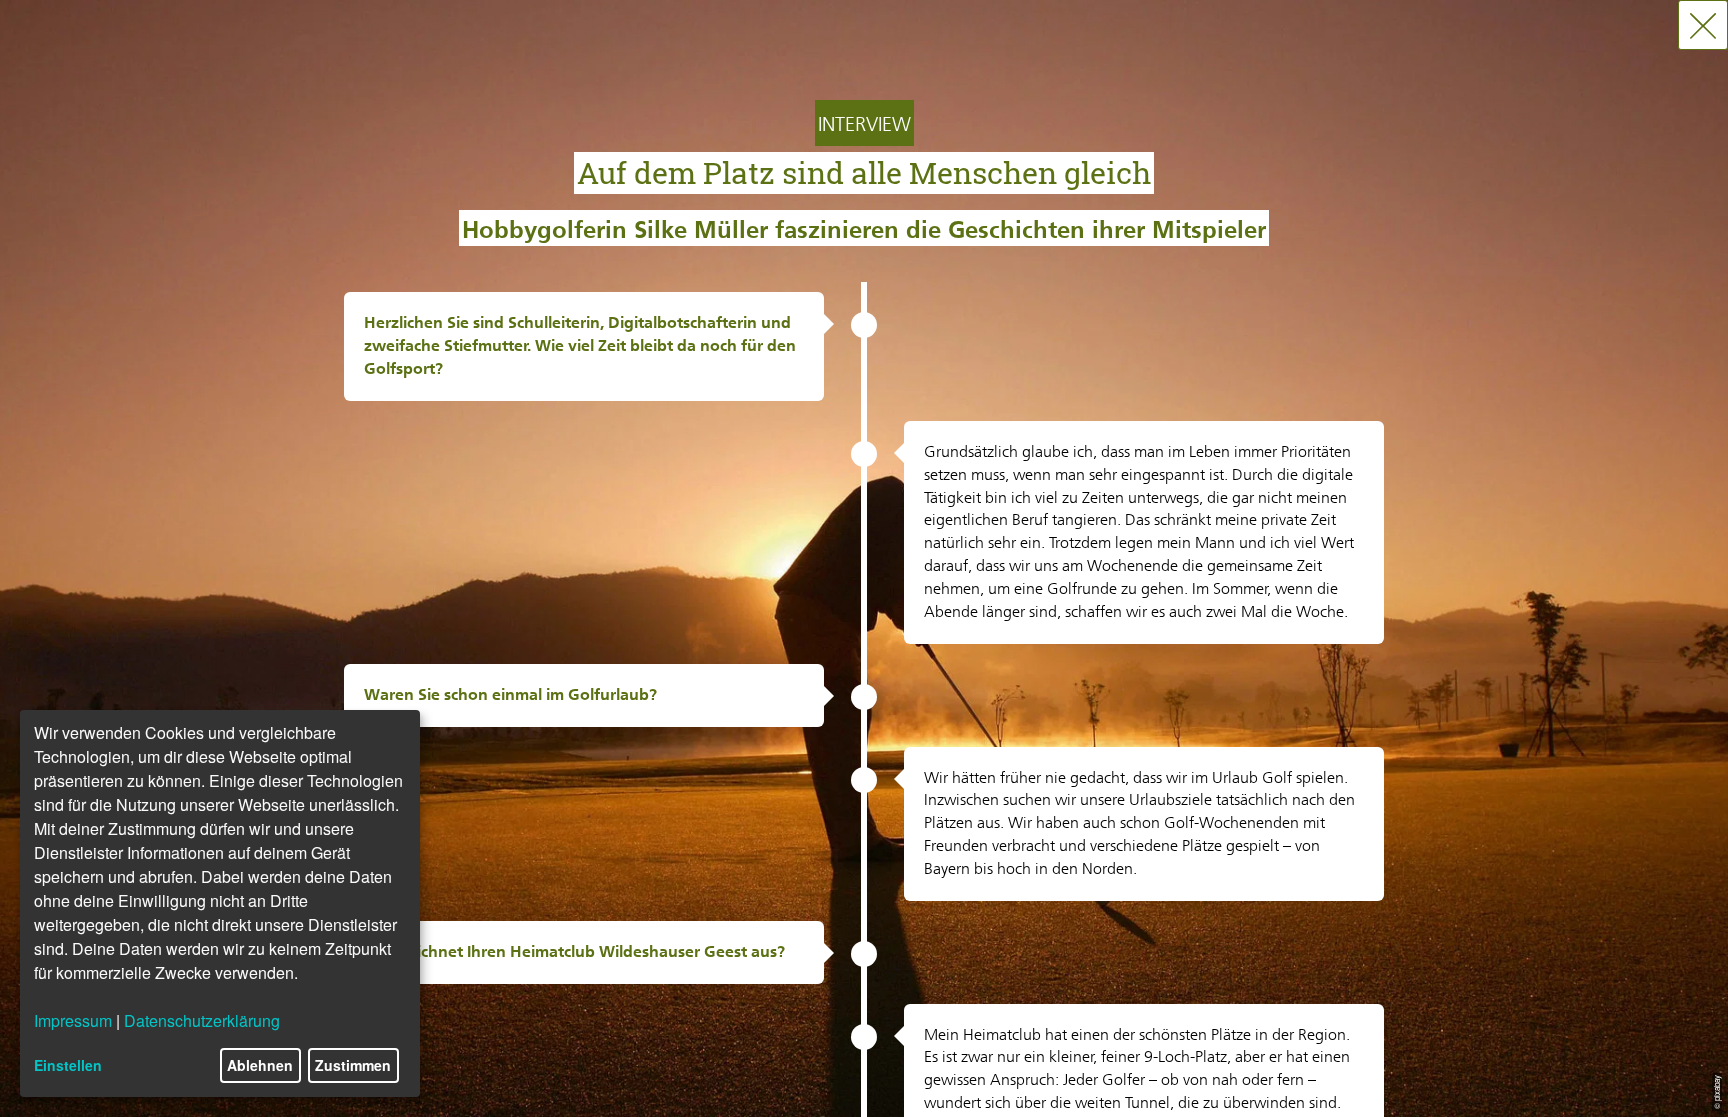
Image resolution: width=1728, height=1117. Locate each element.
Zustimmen (353, 1065)
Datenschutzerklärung (202, 1020)
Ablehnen (260, 1065)
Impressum (73, 1020)
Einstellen (68, 1065)
